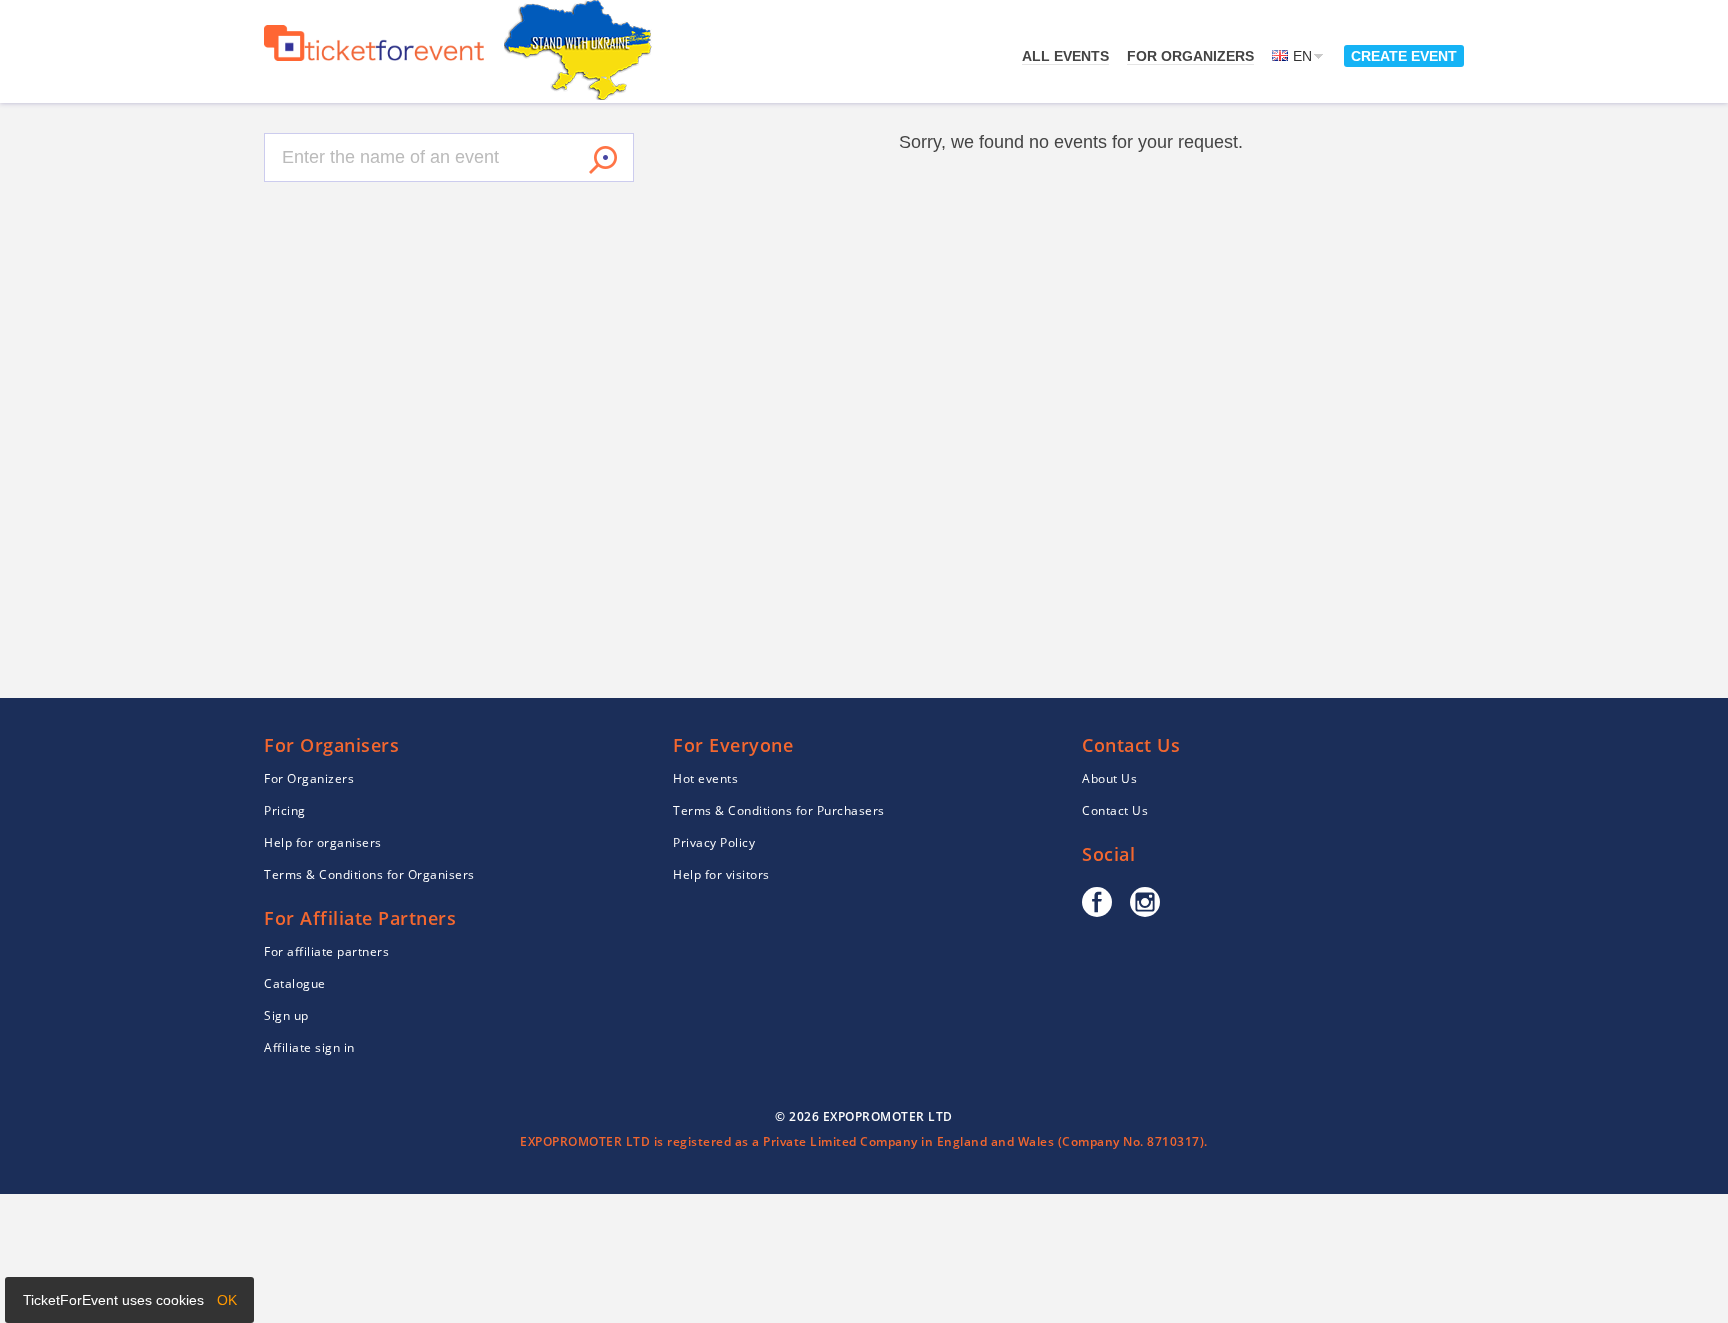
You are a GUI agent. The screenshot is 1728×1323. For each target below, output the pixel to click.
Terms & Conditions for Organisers (369, 874)
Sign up (286, 1015)
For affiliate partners (326, 951)
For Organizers (1190, 56)
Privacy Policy (714, 842)
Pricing (285, 810)
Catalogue (295, 983)
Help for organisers (323, 842)
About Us (1109, 778)
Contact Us (1115, 810)
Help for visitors (721, 874)
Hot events (705, 778)
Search (603, 160)
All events (1065, 56)
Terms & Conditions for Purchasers (779, 810)
